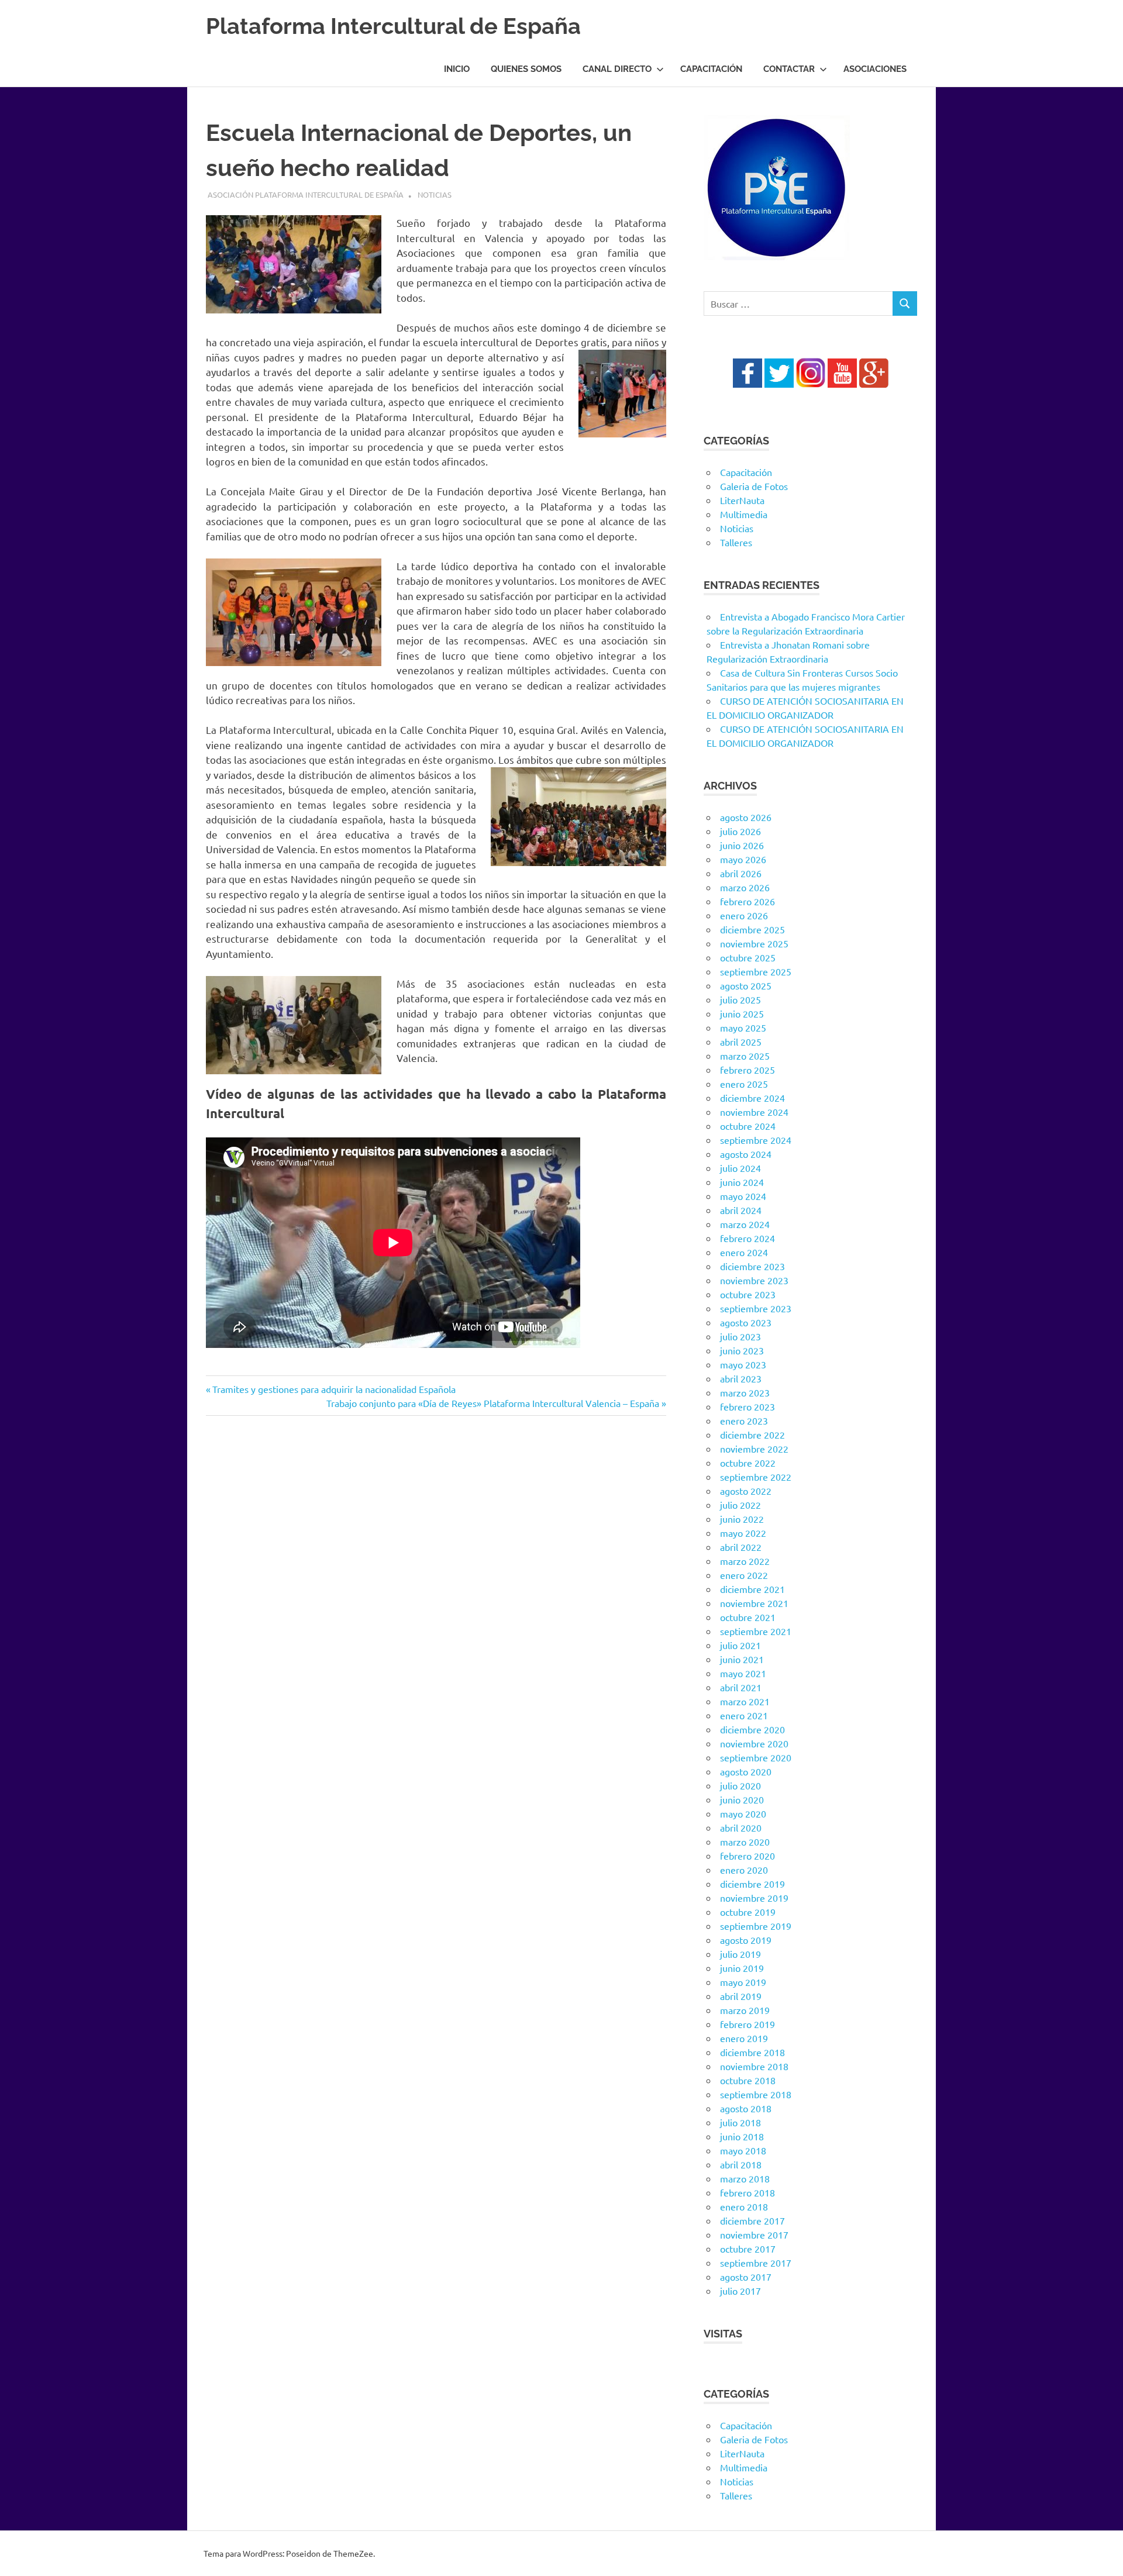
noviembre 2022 (754, 1449)
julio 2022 (740, 1505)
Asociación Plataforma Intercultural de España (306, 194)
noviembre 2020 (754, 1743)
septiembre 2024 (756, 1140)
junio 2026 (742, 845)
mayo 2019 (743, 1982)
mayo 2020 (743, 1813)
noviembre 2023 (754, 1280)
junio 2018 (742, 2136)
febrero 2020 (747, 1856)
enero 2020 (744, 1870)
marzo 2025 (745, 1056)
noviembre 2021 (754, 1603)
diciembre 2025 (752, 929)
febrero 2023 (747, 1406)
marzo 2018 (745, 2178)
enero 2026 (744, 915)
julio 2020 (740, 1785)
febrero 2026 (747, 901)
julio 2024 (740, 1168)
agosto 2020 (746, 1771)
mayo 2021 (743, 1673)
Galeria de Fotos (754, 486)
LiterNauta (742, 500)
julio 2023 (740, 1336)
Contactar (789, 69)
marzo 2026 (745, 887)
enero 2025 (744, 1084)
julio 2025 (740, 999)
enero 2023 (744, 1420)
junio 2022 (742, 1519)
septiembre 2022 (756, 1477)
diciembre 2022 (752, 1434)
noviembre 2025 (754, 943)
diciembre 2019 (752, 1884)
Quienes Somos (526, 69)
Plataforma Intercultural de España (393, 26)
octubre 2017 (748, 2249)
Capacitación (711, 69)
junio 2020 (742, 1799)
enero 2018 (744, 2206)
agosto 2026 (746, 817)
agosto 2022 (746, 1491)
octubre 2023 (748, 1294)
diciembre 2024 (752, 1098)
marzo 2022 (745, 1561)
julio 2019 (740, 1954)
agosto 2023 (746, 1322)
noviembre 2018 (754, 2066)
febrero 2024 (747, 1238)
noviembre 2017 (754, 2234)
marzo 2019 (745, 2010)
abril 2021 (741, 1687)
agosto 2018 (746, 2108)
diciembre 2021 (752, 1589)
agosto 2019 (746, 1940)
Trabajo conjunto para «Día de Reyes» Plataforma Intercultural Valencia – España (493, 1403)
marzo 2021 (745, 1701)
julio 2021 (740, 1645)
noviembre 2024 (754, 1112)
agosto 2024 (746, 1154)
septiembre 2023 (756, 1308)
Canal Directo (617, 69)
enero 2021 (744, 1715)
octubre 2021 (748, 1617)
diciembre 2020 (752, 1729)
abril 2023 (741, 1378)
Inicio (457, 69)
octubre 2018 (748, 2080)
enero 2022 (744, 1575)
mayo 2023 (743, 1364)
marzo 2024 (745, 1224)
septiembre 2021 (756, 1631)
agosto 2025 (746, 985)
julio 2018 (740, 2122)
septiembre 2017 (756, 2263)
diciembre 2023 (752, 1266)
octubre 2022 (748, 1463)
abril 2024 (741, 1210)
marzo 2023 (745, 1392)
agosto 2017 (746, 2277)
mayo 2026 (743, 859)
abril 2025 (741, 1042)
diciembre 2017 (752, 2220)
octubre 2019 (748, 1912)
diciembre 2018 (752, 2052)
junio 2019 (742, 1968)
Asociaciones (875, 69)
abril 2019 (741, 1996)
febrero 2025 (747, 1070)
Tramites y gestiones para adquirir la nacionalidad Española (334, 1389)
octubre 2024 (748, 1126)
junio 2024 (742, 1182)
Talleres (736, 542)
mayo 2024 (743, 1196)
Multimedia (744, 514)
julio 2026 (740, 831)
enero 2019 (744, 2038)
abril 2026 (741, 873)
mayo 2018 (743, 2150)
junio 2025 (742, 1013)
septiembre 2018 (756, 2094)
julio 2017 (740, 2291)
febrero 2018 (747, 2192)
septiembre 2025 (756, 971)
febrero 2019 (747, 2024)
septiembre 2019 (756, 1926)
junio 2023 (742, 1350)
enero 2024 (744, 1252)
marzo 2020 (745, 1842)
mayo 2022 (743, 1533)
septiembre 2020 (756, 1757)
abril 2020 (741, 1827)
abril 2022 (741, 1547)
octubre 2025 (748, 957)
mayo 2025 (743, 1027)
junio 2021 (742, 1659)
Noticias (435, 194)
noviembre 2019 (754, 1898)
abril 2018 (741, 2164)
